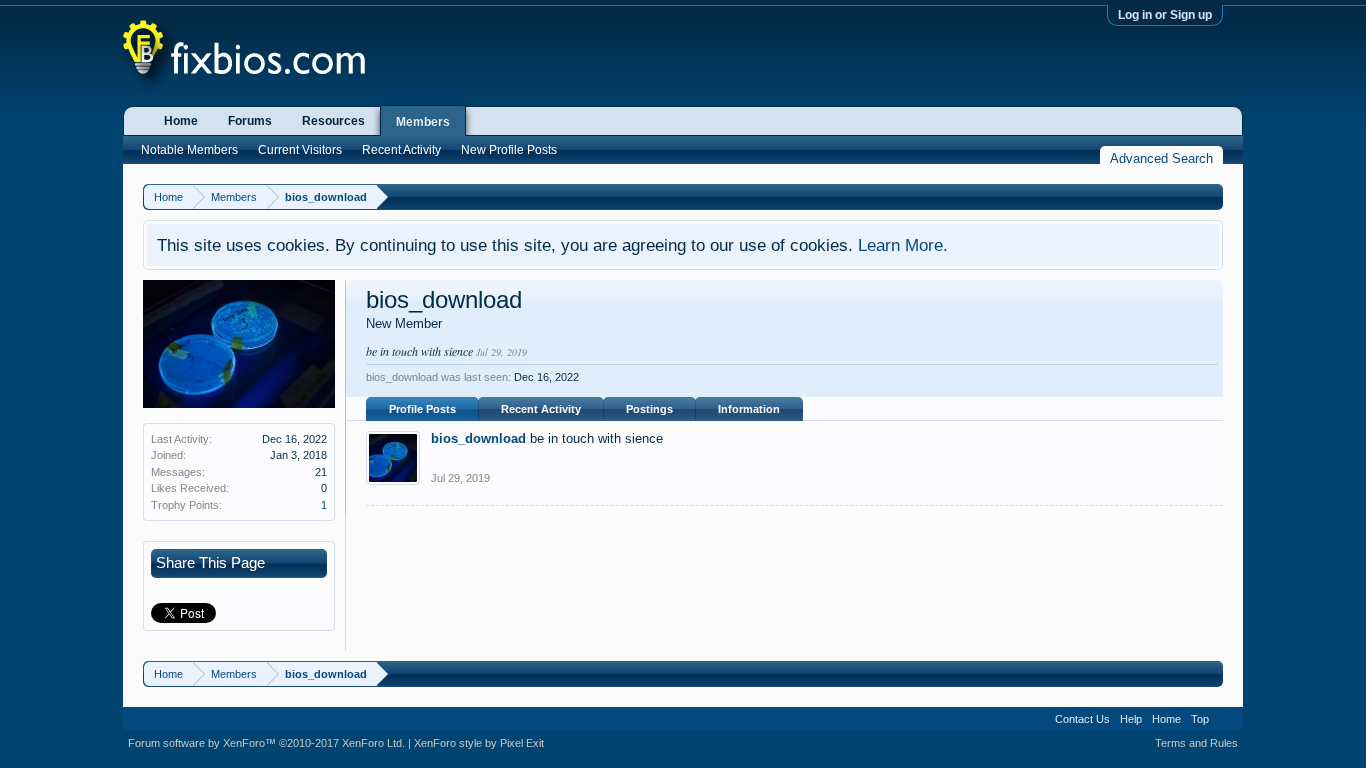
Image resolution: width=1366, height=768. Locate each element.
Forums (250, 121)
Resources (333, 121)
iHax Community (683, 712)
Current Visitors (300, 150)
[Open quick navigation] (1210, 196)
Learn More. (903, 245)
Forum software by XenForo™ (266, 743)
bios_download (478, 438)
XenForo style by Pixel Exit (479, 743)
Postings (649, 409)
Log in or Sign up (1165, 15)
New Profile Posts (509, 150)
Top (1200, 719)
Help (1131, 719)
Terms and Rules (1196, 743)
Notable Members (189, 150)
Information (749, 409)
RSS (1226, 719)
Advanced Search (1161, 158)
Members (423, 122)
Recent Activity (541, 409)
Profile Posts (422, 409)
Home (181, 121)
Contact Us (1082, 719)
